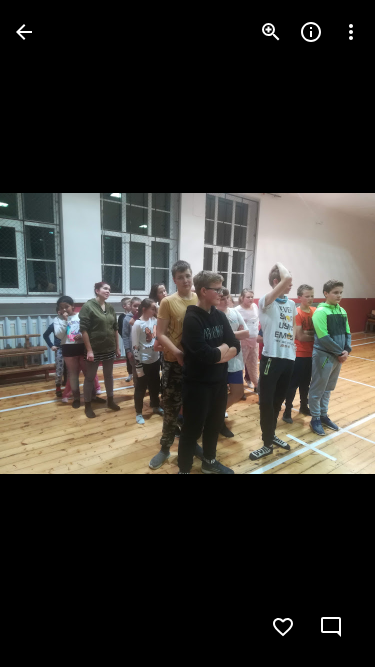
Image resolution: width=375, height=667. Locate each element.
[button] (56, 334)
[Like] (283, 627)
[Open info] (311, 32)
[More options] (351, 32)
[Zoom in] (271, 32)
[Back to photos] (24, 32)
